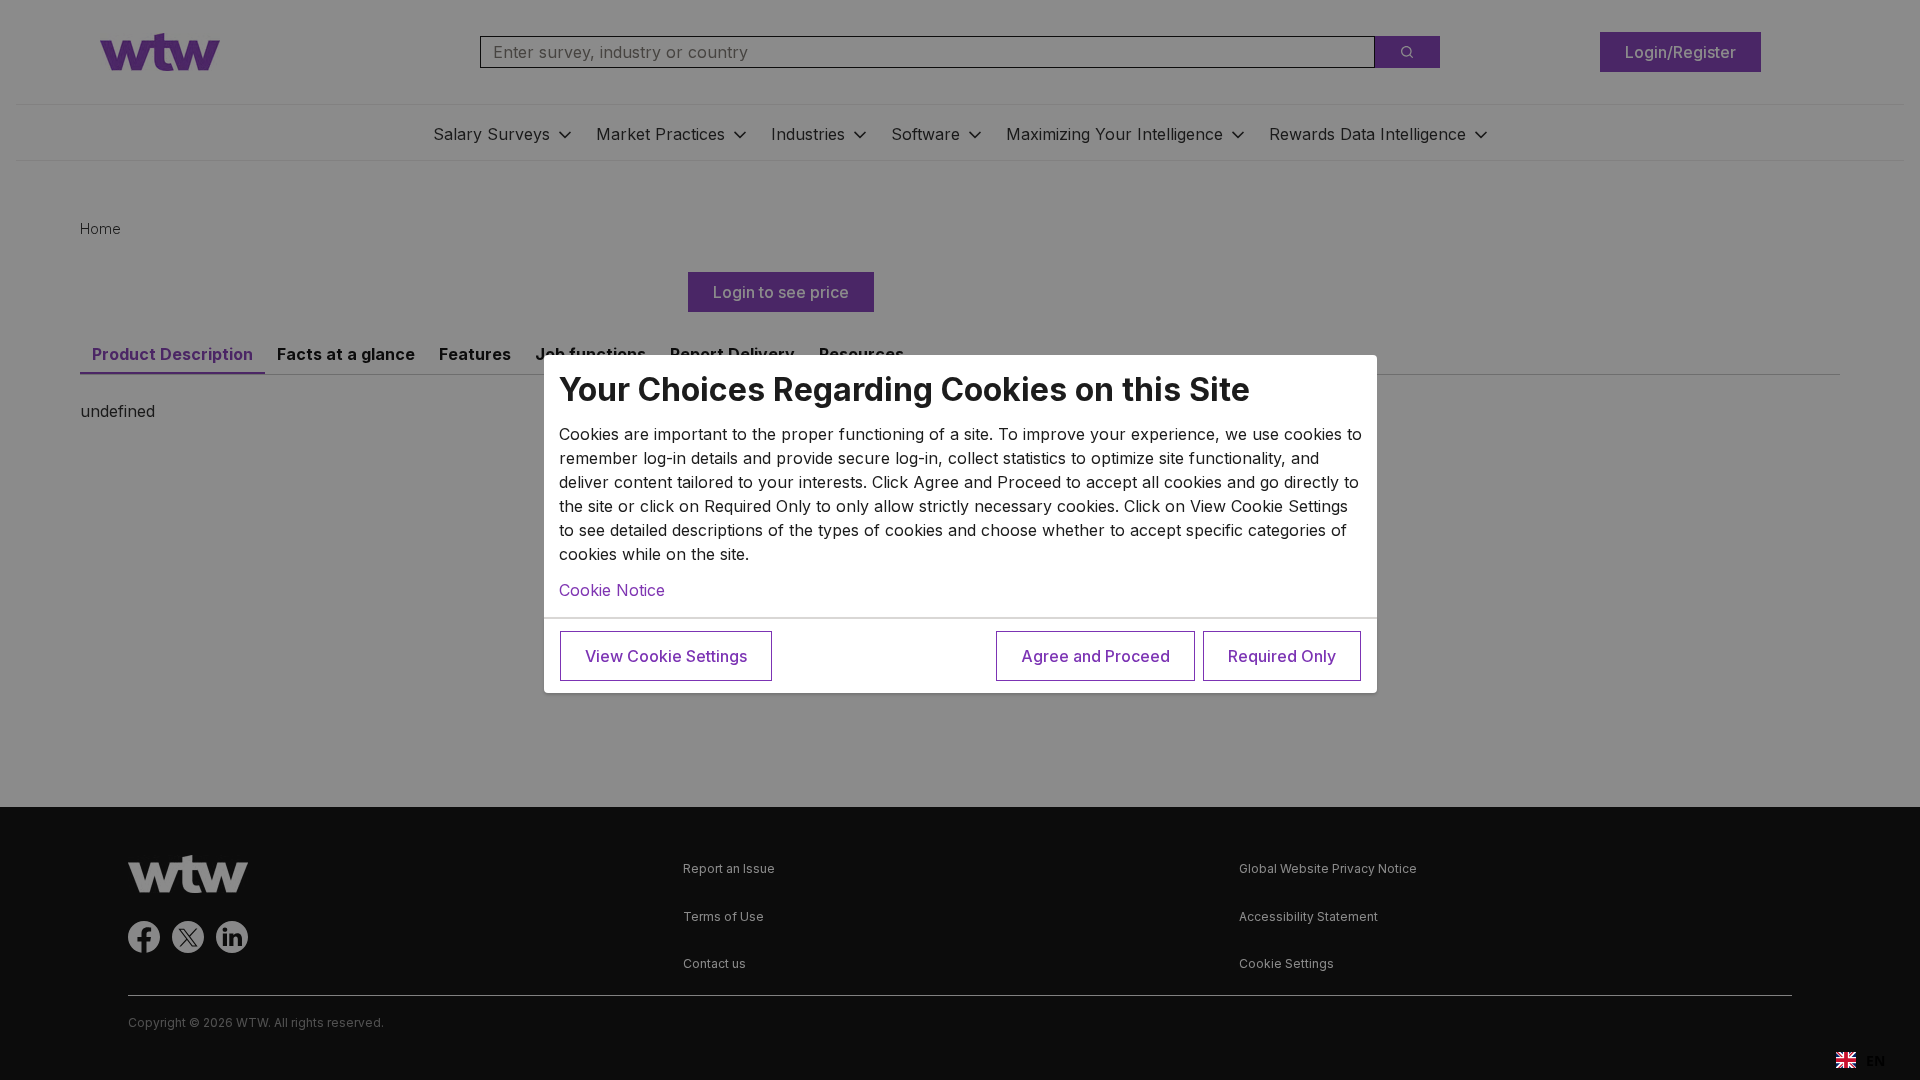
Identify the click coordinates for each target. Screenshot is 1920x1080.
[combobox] (1860, 1060)
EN (1875, 1060)
